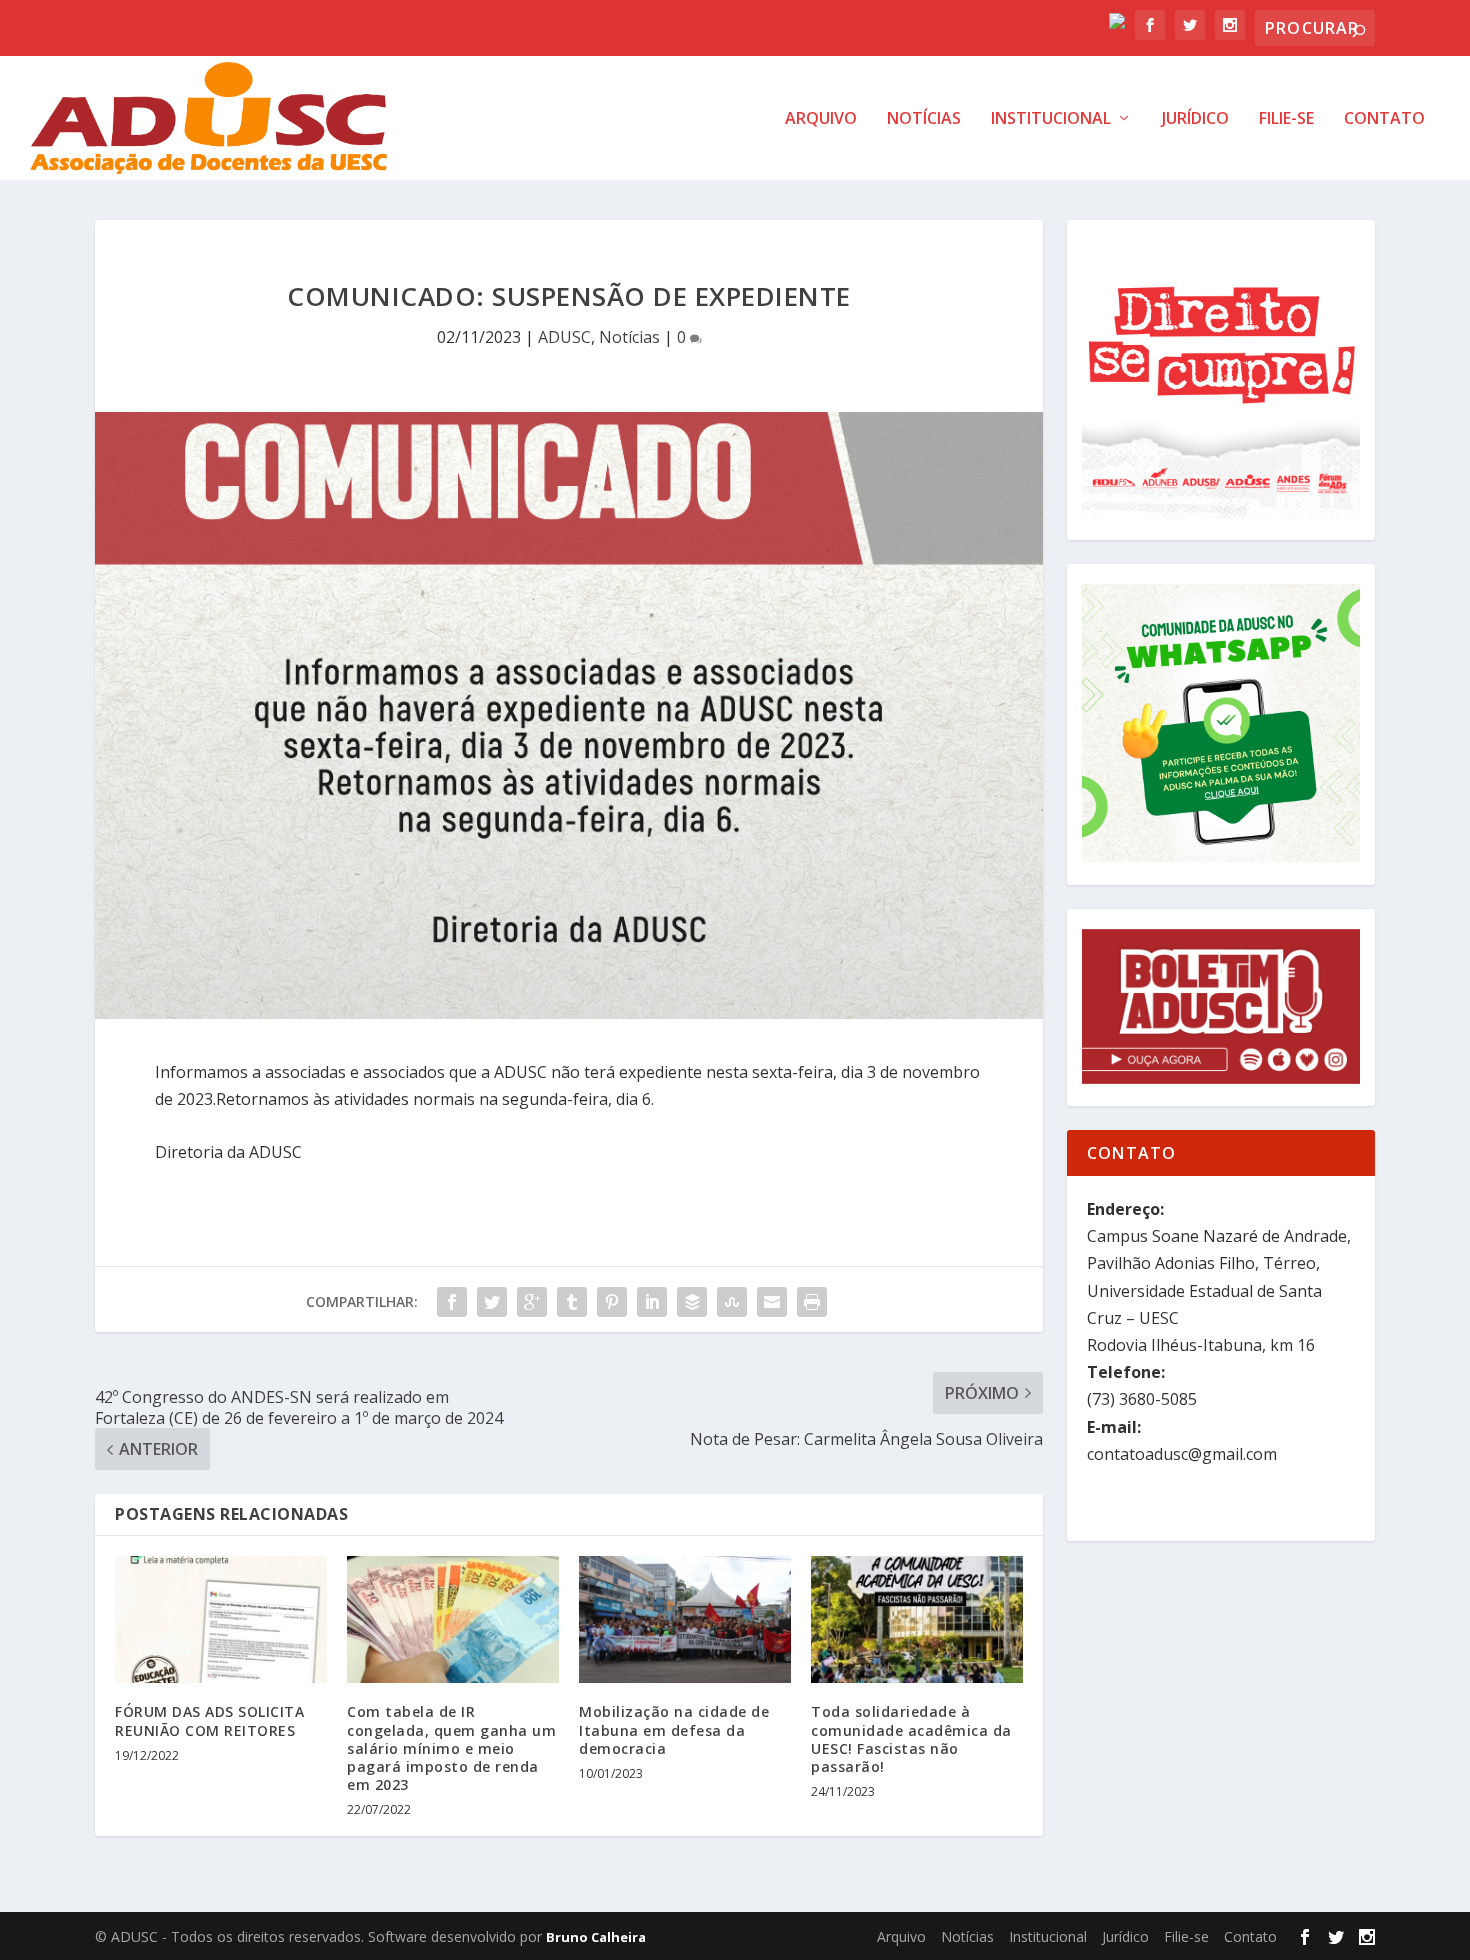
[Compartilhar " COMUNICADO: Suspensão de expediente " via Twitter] (492, 1302)
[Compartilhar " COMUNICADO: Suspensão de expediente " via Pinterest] (612, 1302)
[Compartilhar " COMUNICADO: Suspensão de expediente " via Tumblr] (572, 1302)
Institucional (1051, 119)
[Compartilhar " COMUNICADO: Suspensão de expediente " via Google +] (532, 1302)
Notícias (924, 119)
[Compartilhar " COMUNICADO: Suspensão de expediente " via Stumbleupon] (732, 1302)
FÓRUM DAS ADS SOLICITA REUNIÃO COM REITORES (209, 1720)
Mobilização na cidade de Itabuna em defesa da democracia (674, 1729)
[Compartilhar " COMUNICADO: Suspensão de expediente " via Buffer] (692, 1302)
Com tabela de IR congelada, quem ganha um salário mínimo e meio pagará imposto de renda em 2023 (451, 1748)
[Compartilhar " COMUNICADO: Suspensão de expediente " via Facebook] (452, 1302)
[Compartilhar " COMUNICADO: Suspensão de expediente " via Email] (772, 1302)
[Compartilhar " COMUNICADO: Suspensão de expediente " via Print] (812, 1302)
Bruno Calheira (596, 1937)
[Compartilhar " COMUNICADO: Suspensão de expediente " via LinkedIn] (652, 1302)
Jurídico (1195, 119)
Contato (1384, 119)
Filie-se (1286, 119)
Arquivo (821, 119)
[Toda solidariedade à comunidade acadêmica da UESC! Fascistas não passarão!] (917, 1619)
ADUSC (564, 337)
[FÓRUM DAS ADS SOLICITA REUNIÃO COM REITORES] (221, 1619)
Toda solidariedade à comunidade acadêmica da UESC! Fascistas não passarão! (911, 1739)
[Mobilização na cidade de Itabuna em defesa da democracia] (685, 1619)
